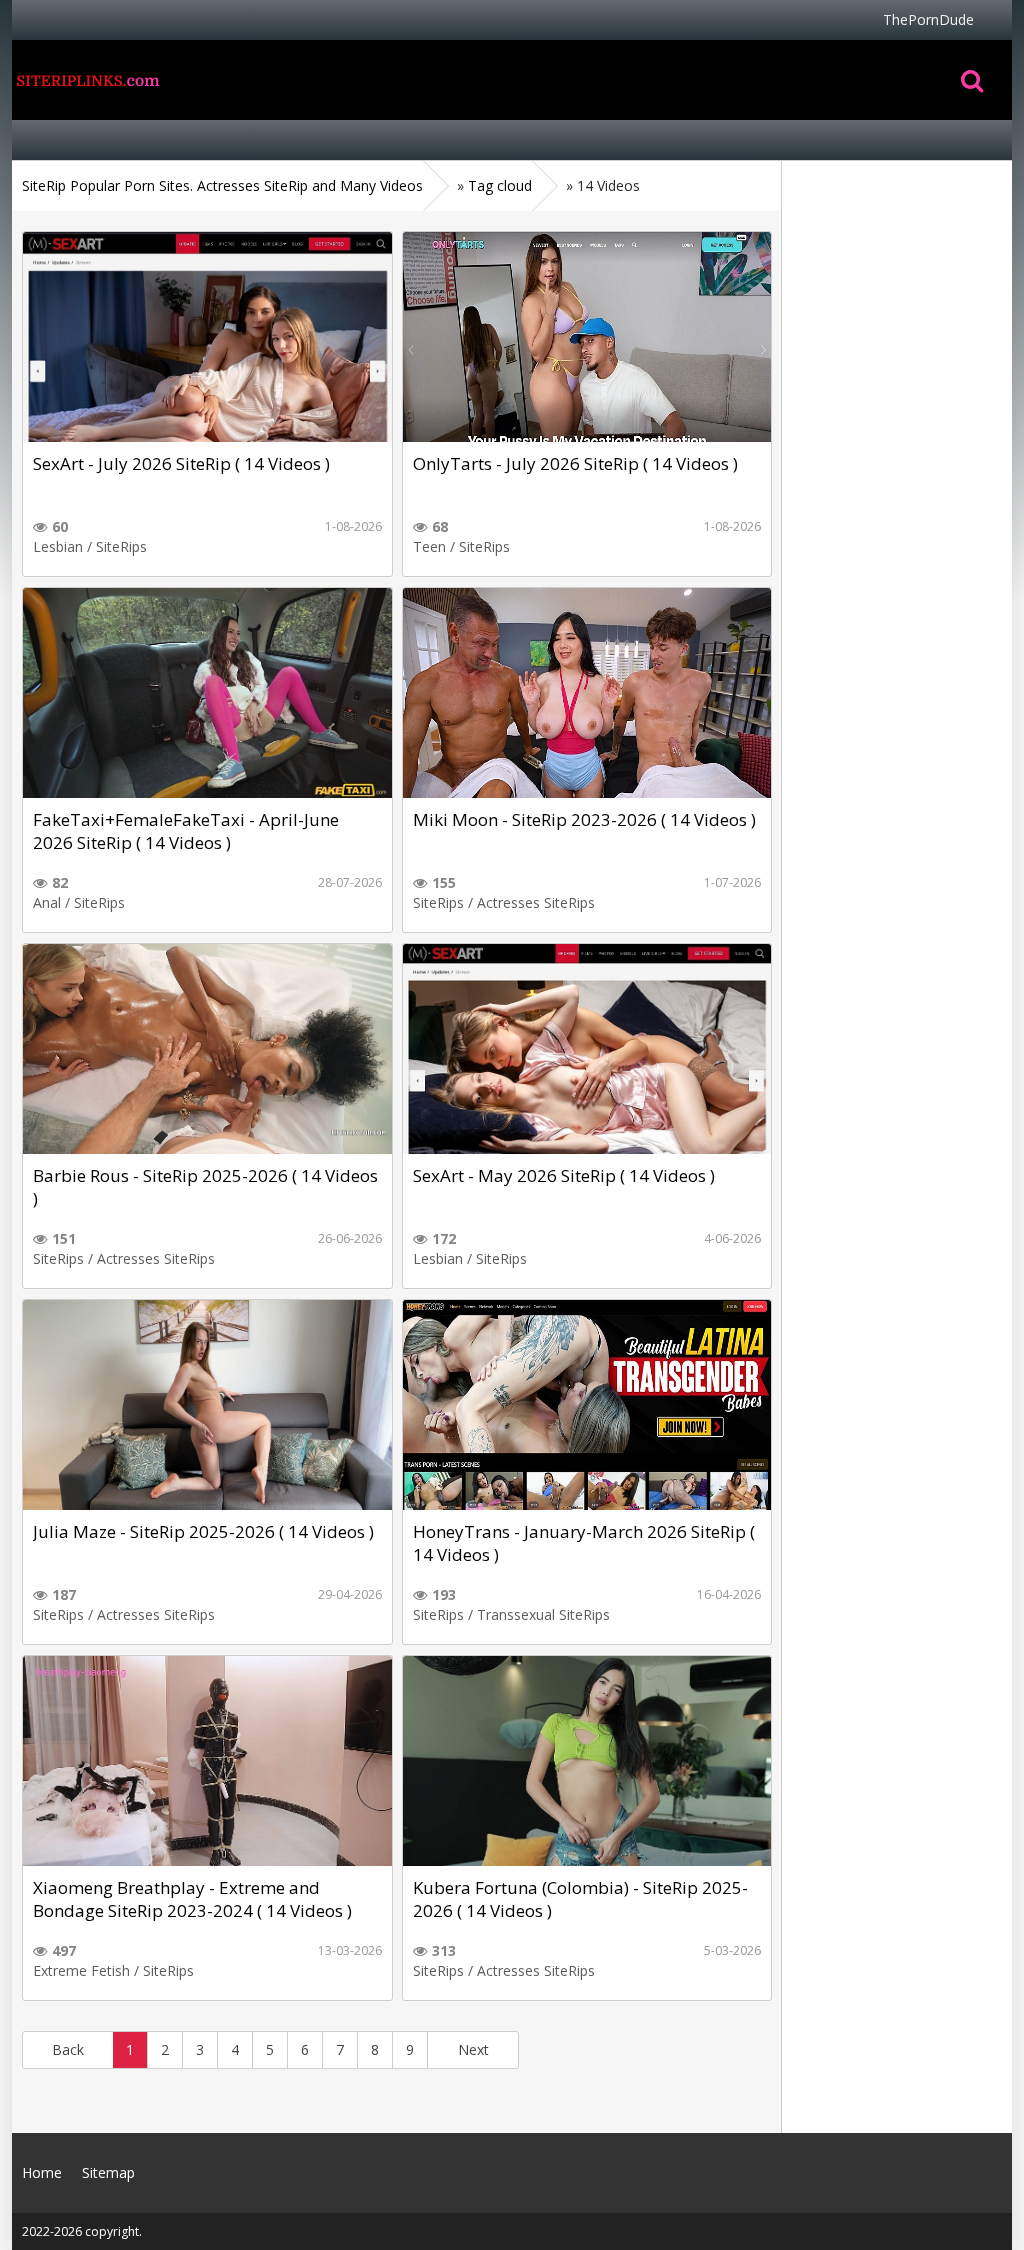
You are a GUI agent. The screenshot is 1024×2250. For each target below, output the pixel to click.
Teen (429, 546)
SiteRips (121, 546)
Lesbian (58, 546)
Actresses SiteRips (536, 902)
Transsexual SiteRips (543, 1614)
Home (87, 80)
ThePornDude (928, 19)
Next (473, 2049)
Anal (47, 902)
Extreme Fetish (81, 1970)
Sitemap (108, 2172)
